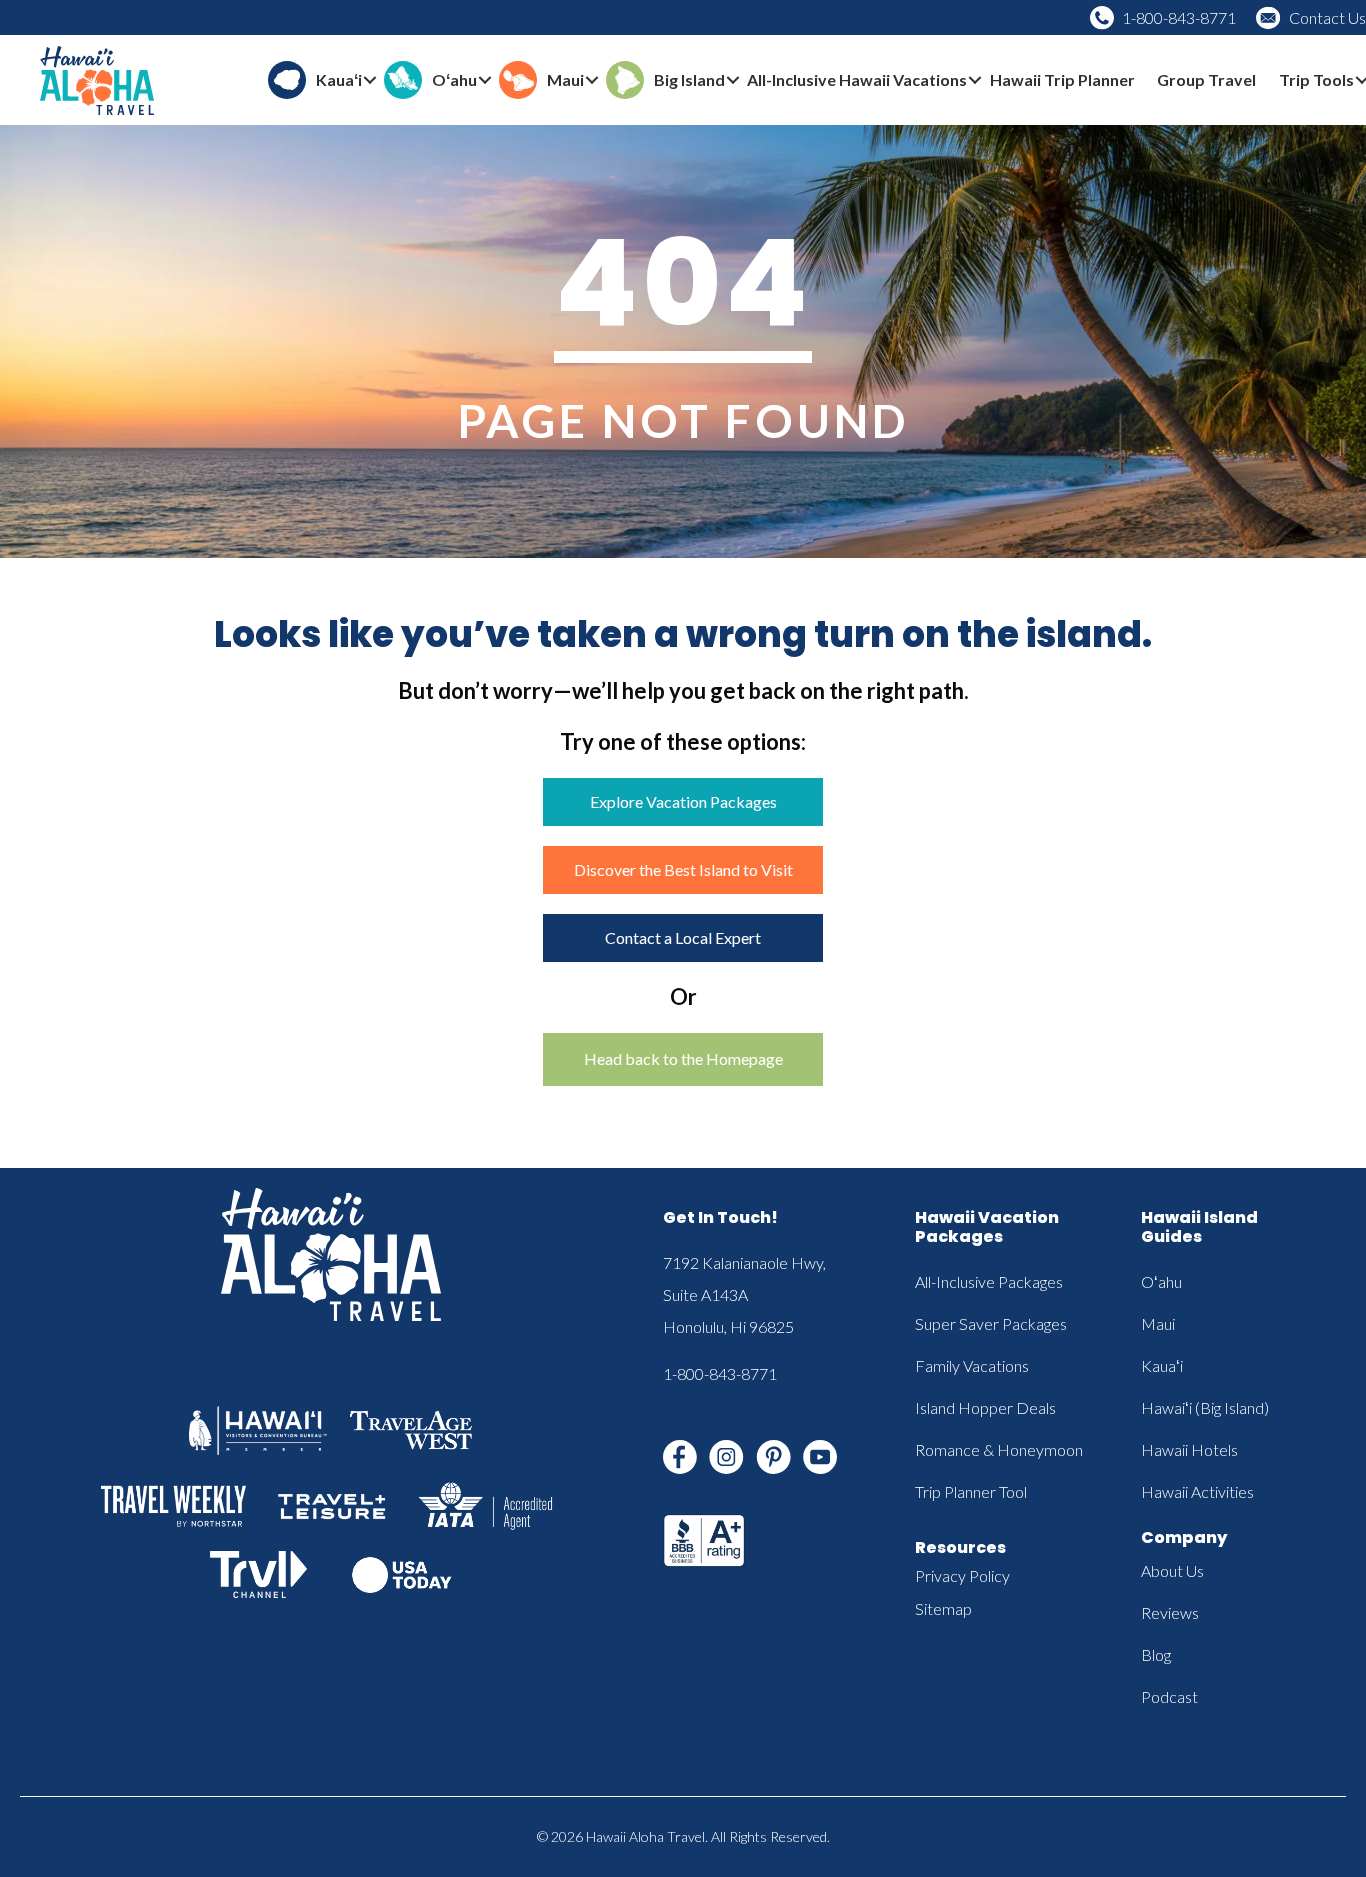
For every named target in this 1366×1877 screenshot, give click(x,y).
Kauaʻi (1162, 1365)
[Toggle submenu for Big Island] (733, 80)
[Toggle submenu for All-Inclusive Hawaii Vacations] (975, 80)
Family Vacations (972, 1365)
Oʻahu (1161, 1281)
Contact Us (1327, 17)
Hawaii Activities (1197, 1491)
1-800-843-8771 (1179, 17)
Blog (1156, 1654)
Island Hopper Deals (985, 1407)
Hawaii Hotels (1189, 1449)
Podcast (1169, 1696)
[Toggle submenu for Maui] (592, 80)
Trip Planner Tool (971, 1491)
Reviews (1170, 1612)
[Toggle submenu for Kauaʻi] (370, 80)
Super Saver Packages (991, 1323)
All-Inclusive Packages (989, 1281)
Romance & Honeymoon (999, 1449)
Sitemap (943, 1608)
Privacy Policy (962, 1575)
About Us (1172, 1570)
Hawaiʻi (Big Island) (1205, 1407)
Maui (1158, 1323)
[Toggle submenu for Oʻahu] (485, 80)
